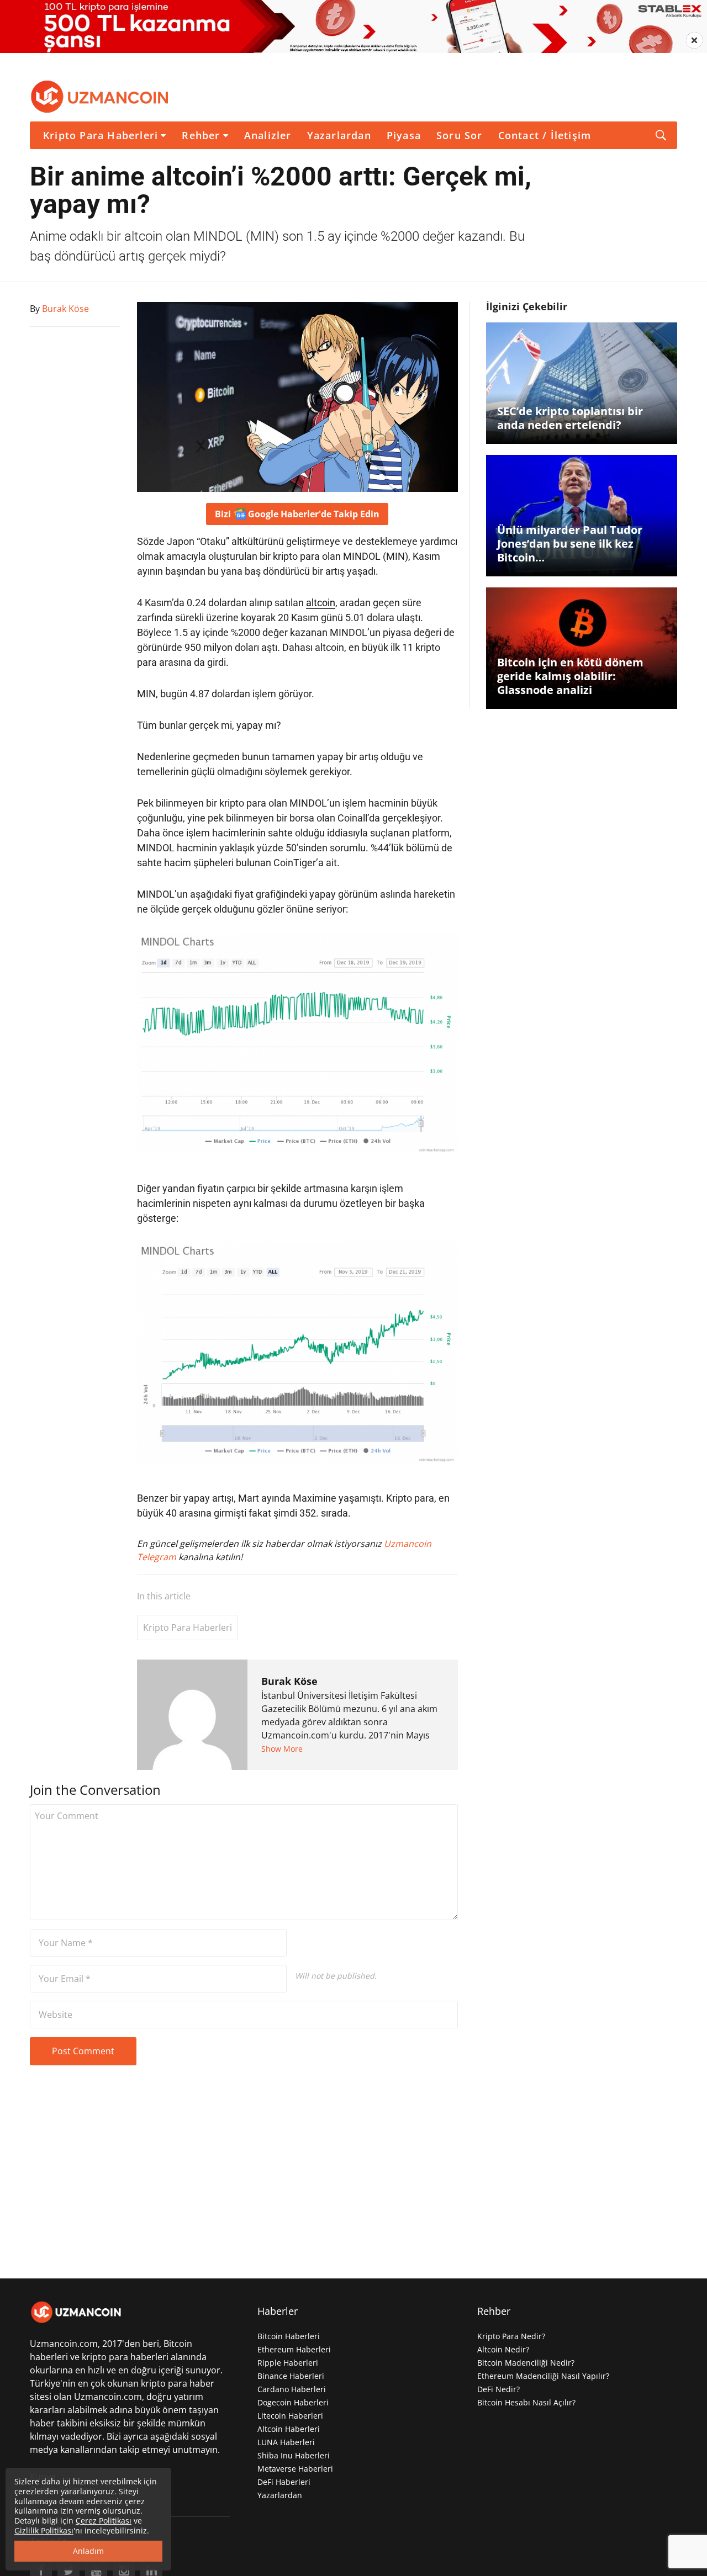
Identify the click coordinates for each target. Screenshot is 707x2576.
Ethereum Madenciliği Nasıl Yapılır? (543, 2376)
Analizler (268, 135)
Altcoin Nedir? (503, 2349)
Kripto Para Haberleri (101, 135)
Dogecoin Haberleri (293, 2402)
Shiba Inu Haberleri (294, 2455)
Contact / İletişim (545, 135)
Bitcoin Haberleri (289, 2336)
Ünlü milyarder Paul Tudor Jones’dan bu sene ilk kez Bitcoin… (570, 544)
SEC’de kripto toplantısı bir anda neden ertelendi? (570, 418)
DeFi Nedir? (498, 2389)
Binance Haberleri (291, 2376)
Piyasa (404, 135)
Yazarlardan (339, 135)
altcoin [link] (321, 603)
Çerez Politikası (104, 2521)
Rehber (201, 135)
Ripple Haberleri (288, 2363)
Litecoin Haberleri (290, 2416)
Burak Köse (289, 1681)
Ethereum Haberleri (294, 2349)
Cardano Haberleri (292, 2389)
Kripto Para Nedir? (511, 2336)
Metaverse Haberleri (295, 2469)
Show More (282, 1749)
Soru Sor (460, 135)
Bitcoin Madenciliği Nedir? (526, 2363)
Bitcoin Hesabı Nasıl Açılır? (526, 2402)
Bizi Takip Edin (297, 514)
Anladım (88, 2551)
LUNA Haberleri (286, 2442)
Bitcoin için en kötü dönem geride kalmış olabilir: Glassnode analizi (570, 676)
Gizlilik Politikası (44, 2530)
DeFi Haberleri (284, 2482)
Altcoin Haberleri (289, 2429)
